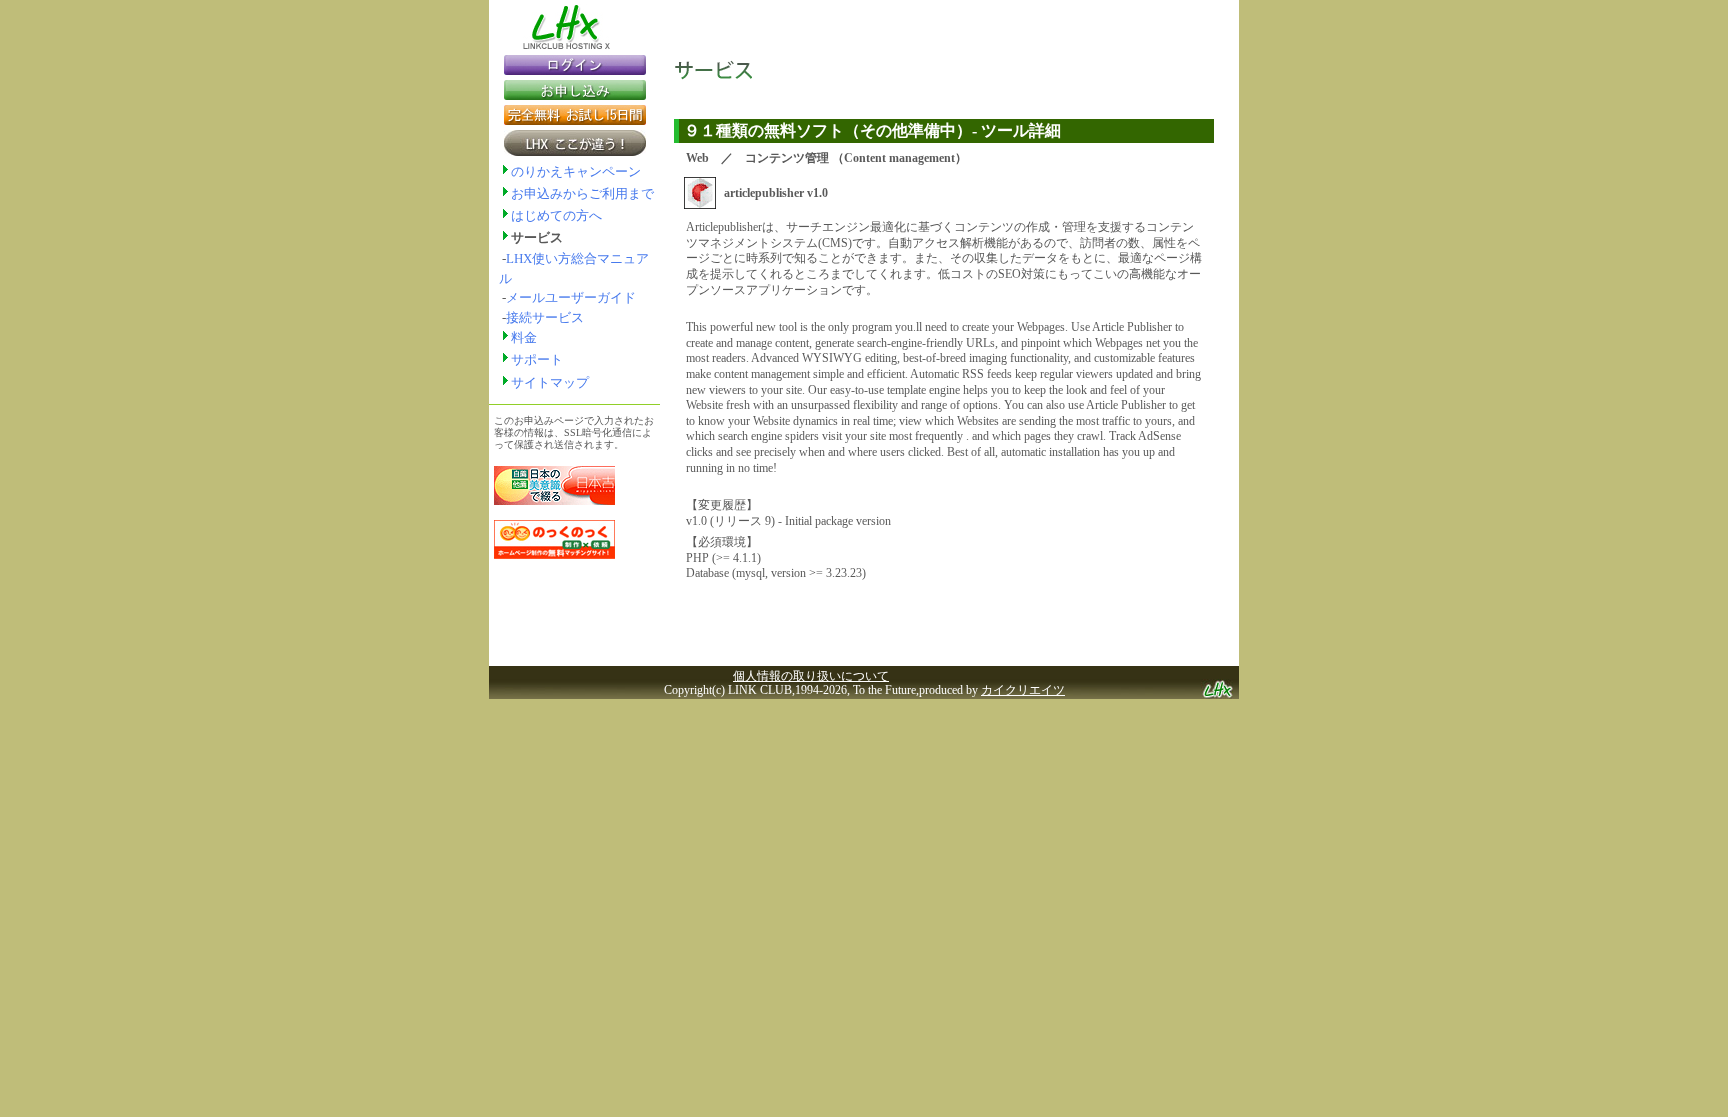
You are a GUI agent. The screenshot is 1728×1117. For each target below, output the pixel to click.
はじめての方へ (556, 215)
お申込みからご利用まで (582, 193)
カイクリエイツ (1023, 690)
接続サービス (545, 317)
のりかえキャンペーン (576, 171)
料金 (524, 337)
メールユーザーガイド (571, 297)
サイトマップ (550, 382)
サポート (537, 359)
